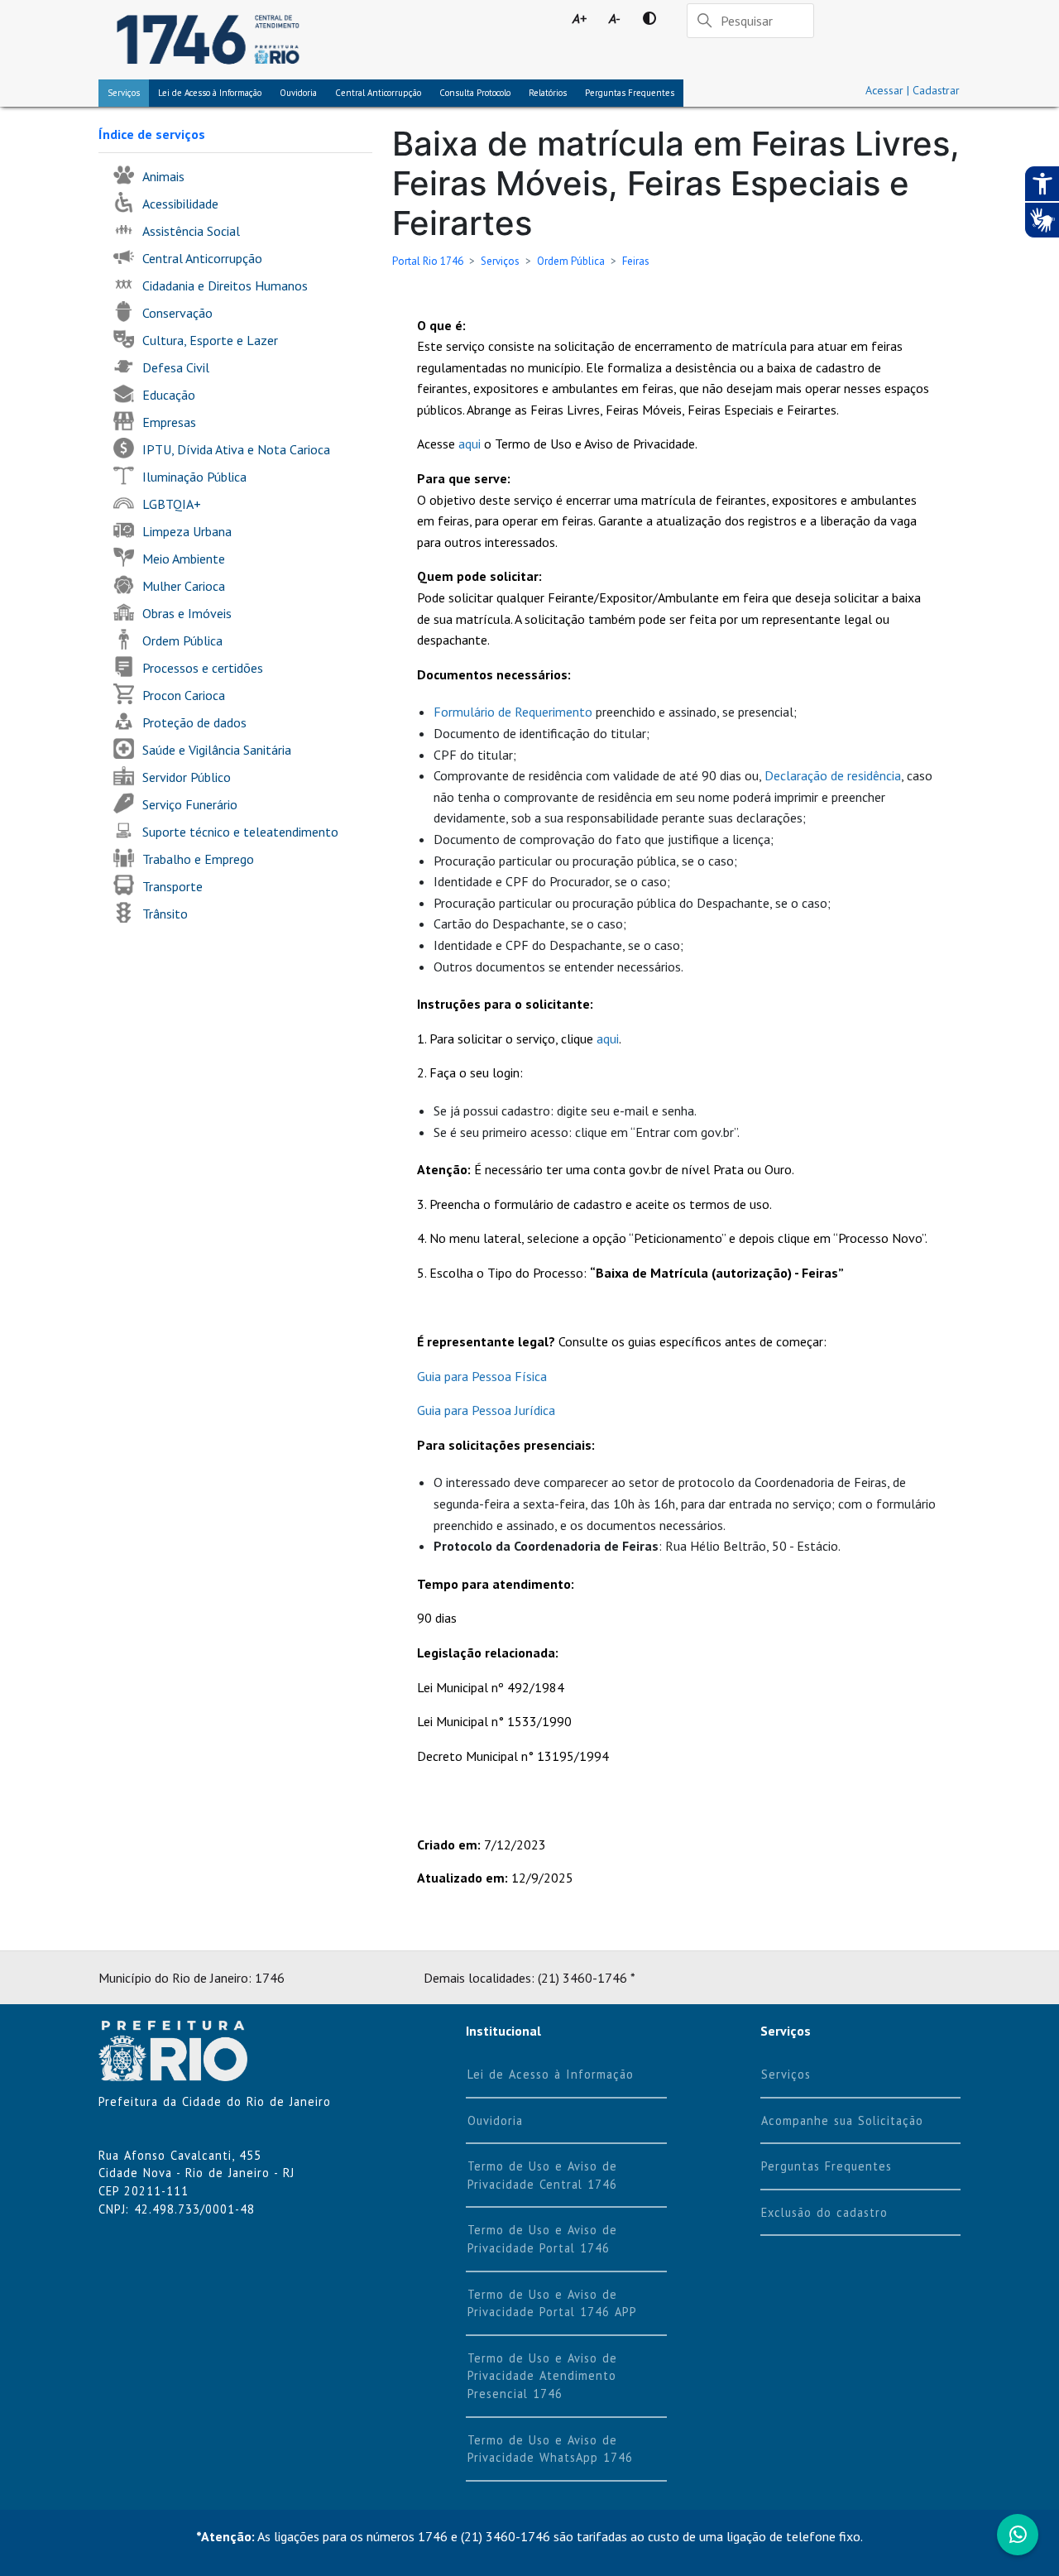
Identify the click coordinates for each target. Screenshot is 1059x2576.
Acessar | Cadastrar (913, 90)
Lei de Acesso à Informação (551, 2074)
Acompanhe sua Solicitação (842, 2120)
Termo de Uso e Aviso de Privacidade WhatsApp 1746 (550, 2449)
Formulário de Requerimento (513, 712)
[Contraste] (649, 18)
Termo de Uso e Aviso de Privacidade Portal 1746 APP (552, 2303)
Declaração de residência (833, 775)
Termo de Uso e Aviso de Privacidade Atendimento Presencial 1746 (542, 2376)
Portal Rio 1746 (428, 261)
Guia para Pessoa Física (482, 1376)
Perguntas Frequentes (630, 93)
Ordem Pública (571, 261)
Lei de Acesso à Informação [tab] (210, 93)
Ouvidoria (298, 93)
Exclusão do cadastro (824, 2212)
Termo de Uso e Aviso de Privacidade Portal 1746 (542, 2239)
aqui (470, 444)
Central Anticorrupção (378, 93)
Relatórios (548, 93)
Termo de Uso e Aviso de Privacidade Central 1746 (542, 2175)
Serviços (124, 93)
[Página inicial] (208, 40)
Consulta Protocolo (475, 93)
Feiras (636, 261)
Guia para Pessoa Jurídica (486, 1410)
